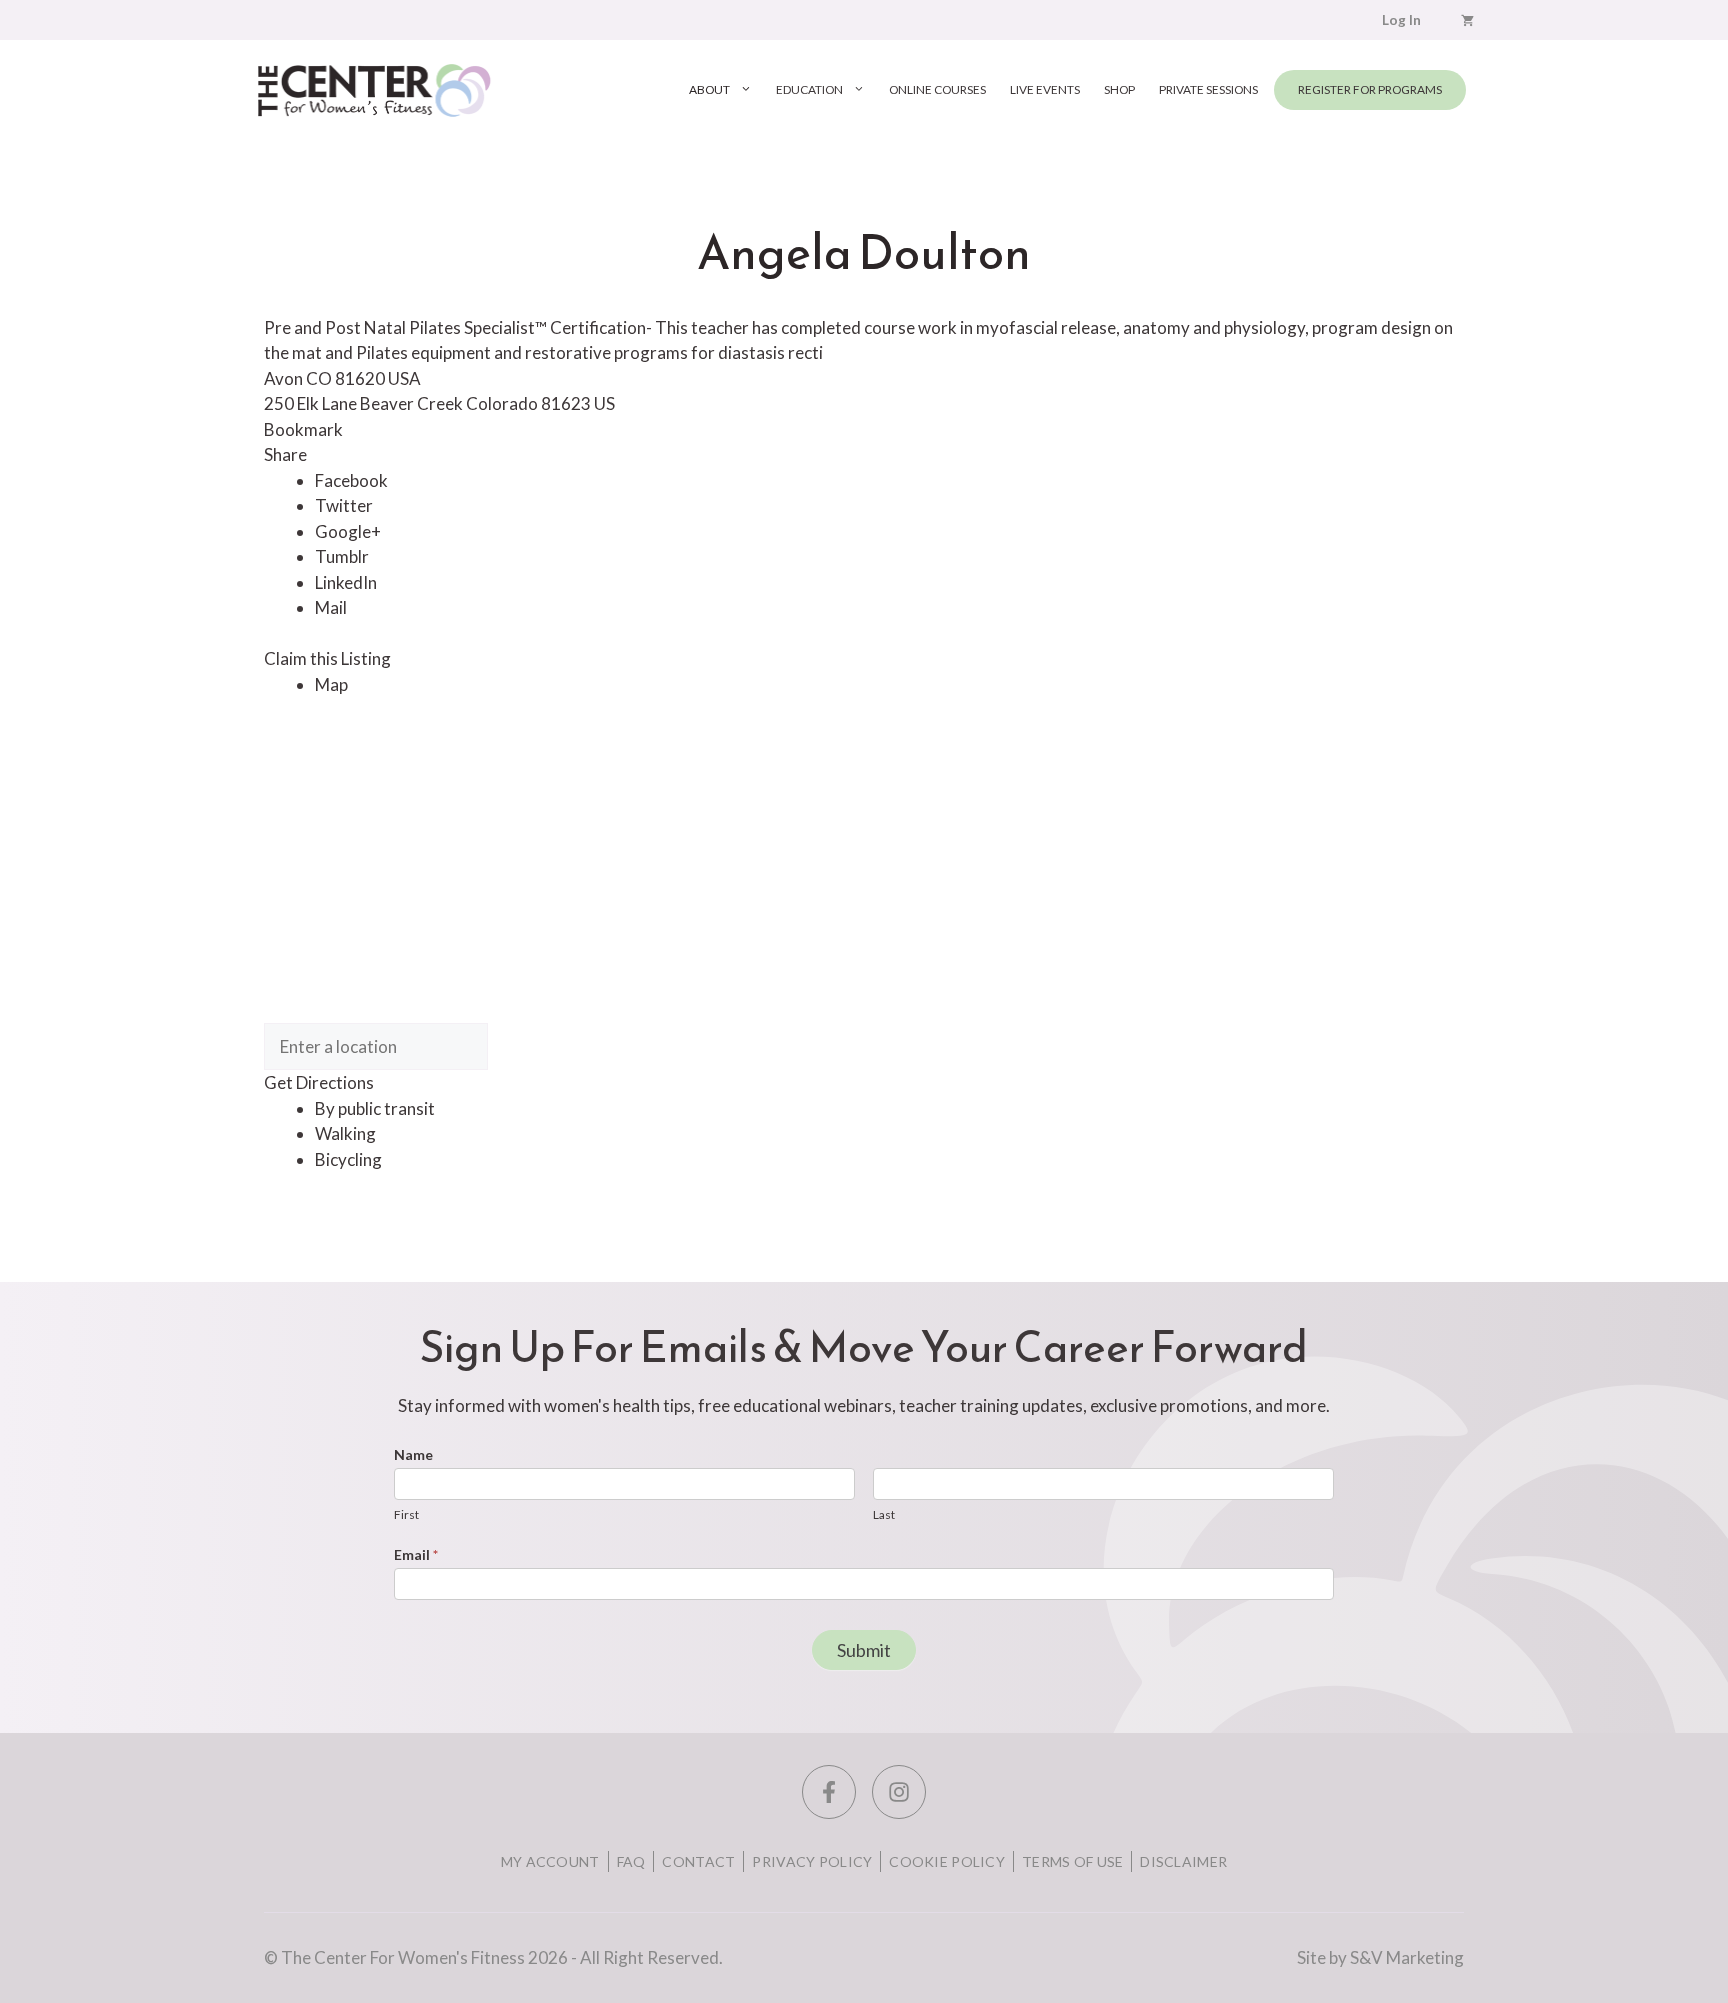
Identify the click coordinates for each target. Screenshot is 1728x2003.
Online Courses (937, 89)
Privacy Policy (812, 1861)
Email (416, 1554)
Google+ (348, 531)
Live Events (1045, 89)
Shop (1119, 89)
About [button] (709, 89)
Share (285, 454)
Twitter (344, 505)
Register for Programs (1370, 89)
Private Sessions (1208, 89)
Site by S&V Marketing (1380, 1957)
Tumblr (342, 556)
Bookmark (303, 429)
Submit (864, 1650)
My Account (550, 1861)
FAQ (631, 1861)
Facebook (351, 480)
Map (331, 684)
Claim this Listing (327, 658)
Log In (1401, 20)
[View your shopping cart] (1467, 20)
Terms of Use (1072, 1861)
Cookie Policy (947, 1861)
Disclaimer (1183, 1861)
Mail (331, 607)
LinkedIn (346, 582)
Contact (698, 1861)
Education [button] (809, 89)
